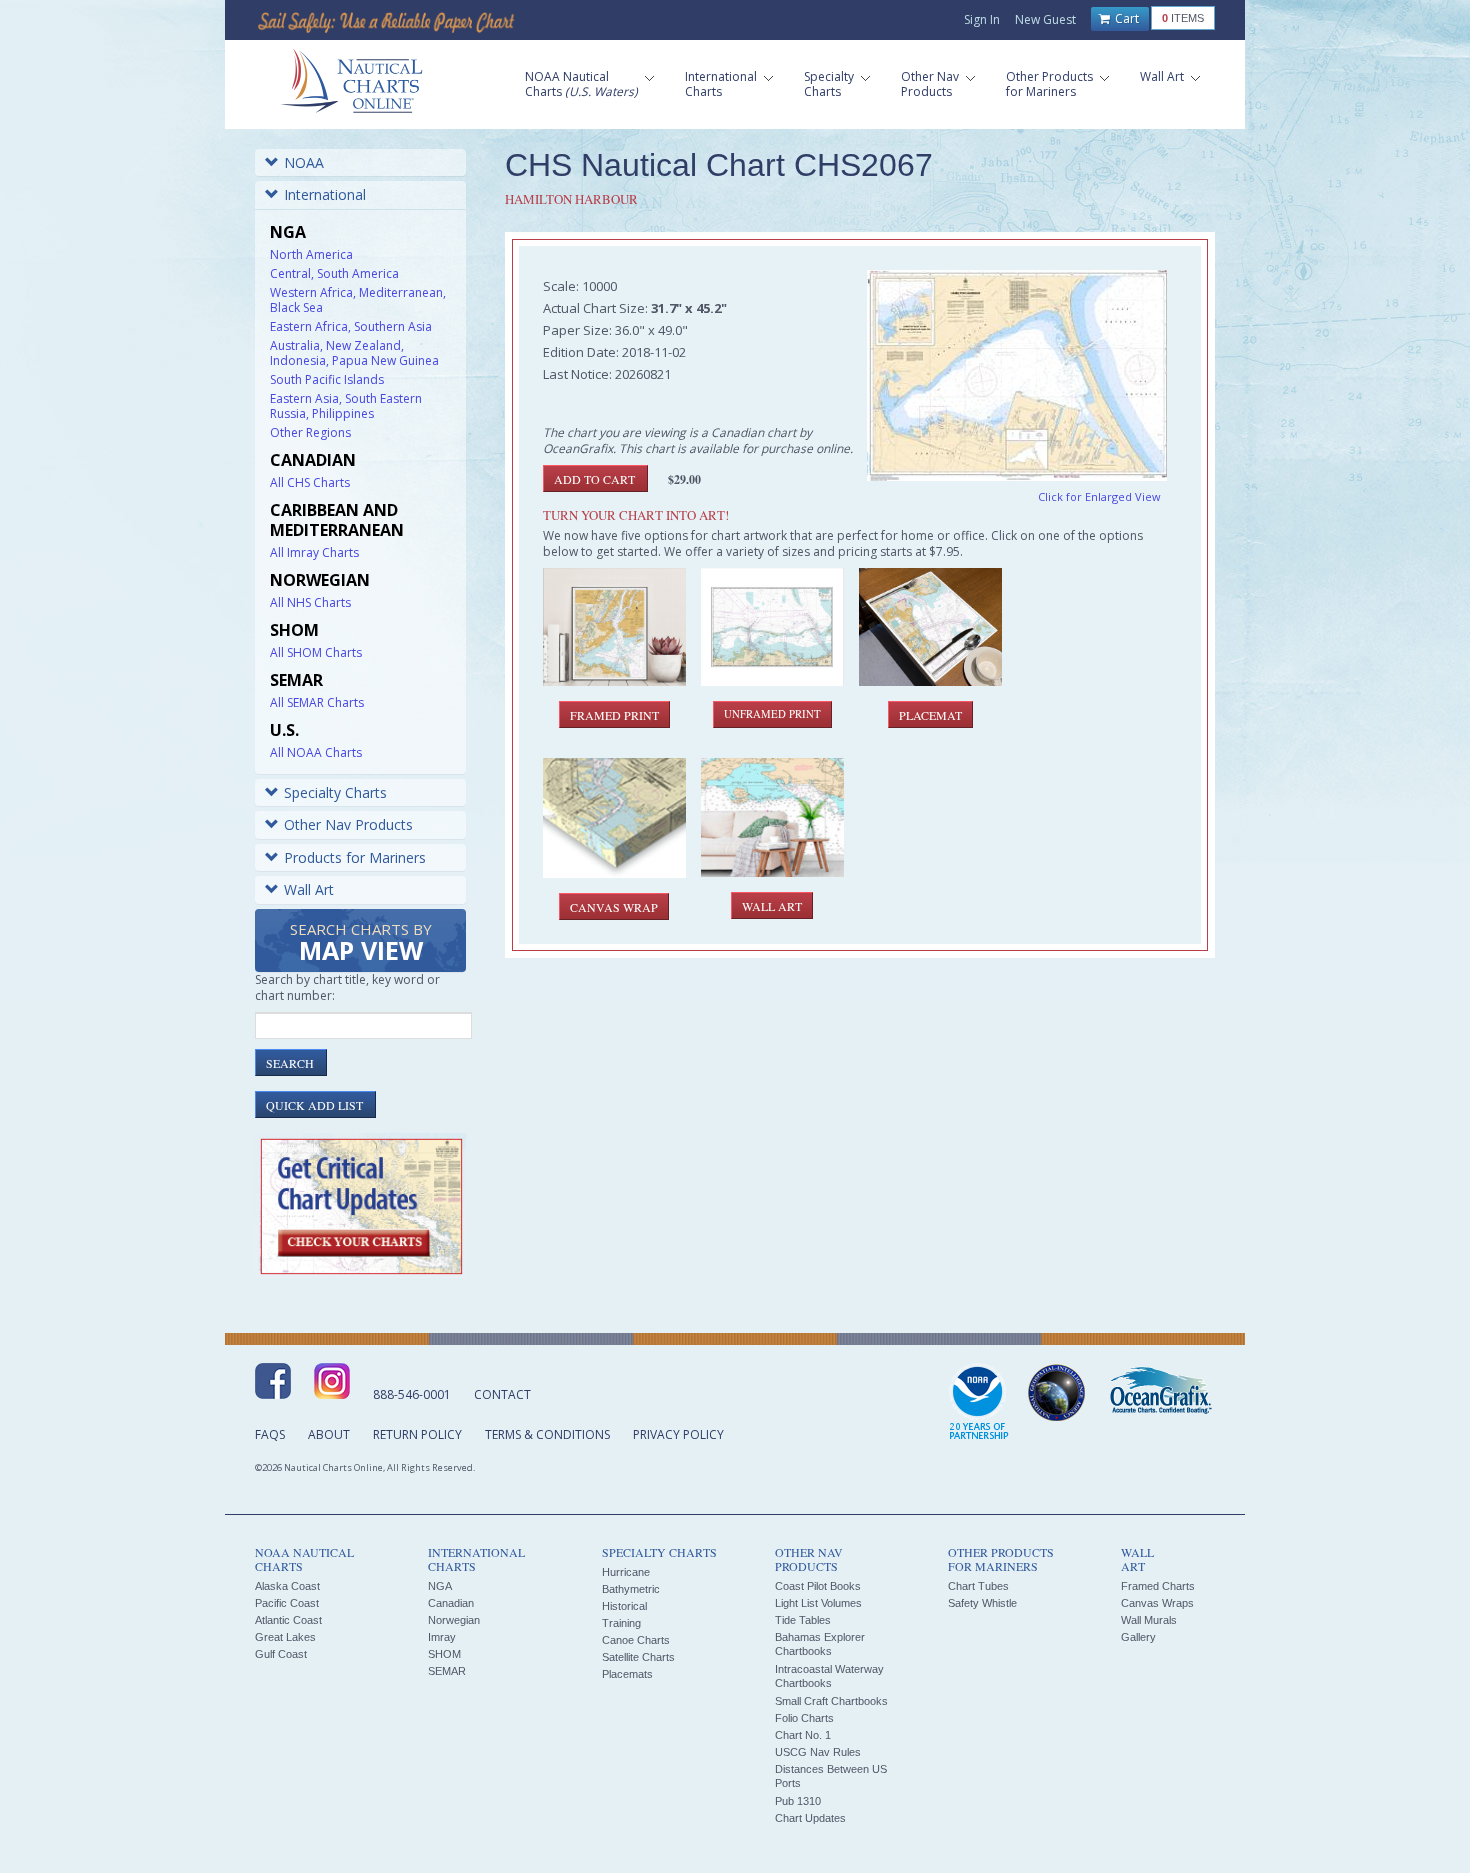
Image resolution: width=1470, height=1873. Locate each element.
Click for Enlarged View (1099, 496)
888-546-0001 (412, 1394)
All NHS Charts (310, 602)
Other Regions (310, 432)
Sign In (982, 19)
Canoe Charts (636, 1640)
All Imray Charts (314, 552)
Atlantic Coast (288, 1620)
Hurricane (626, 1572)
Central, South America (334, 273)
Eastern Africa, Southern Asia (351, 326)
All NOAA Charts (316, 752)
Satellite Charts (638, 1657)
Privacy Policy (678, 1434)
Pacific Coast (287, 1603)
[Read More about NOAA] (979, 1403)
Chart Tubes (978, 1586)
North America (311, 254)
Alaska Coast (287, 1586)
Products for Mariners (355, 857)
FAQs (270, 1434)
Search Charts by (361, 943)
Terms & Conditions (547, 1434)
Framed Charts (1158, 1586)
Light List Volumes (818, 1603)
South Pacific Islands (327, 379)
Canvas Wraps (1157, 1603)
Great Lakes (285, 1637)
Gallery (1138, 1637)
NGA (440, 1586)
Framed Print (614, 715)
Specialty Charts (335, 792)
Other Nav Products (348, 824)
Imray (442, 1637)
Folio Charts (804, 1718)
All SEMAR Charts (317, 702)
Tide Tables (803, 1620)
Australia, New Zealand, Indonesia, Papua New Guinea (354, 353)
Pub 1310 (798, 1801)
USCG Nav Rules (818, 1752)
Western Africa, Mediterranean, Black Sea (358, 300)
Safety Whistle (982, 1603)
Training (621, 1623)
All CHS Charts (310, 482)
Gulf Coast (281, 1654)
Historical (624, 1606)
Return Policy (417, 1434)
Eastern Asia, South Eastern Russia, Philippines (346, 406)
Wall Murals (1149, 1620)
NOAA (304, 162)
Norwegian (454, 1620)
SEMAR (447, 1671)
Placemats (627, 1674)
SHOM (444, 1654)
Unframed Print (772, 714)
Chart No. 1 (803, 1735)
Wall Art (309, 889)
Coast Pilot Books (818, 1586)
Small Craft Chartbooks (831, 1701)
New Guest (1045, 19)
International (325, 194)
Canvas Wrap (614, 907)
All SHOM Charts (316, 652)
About (329, 1434)
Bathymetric (631, 1589)
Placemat (930, 715)
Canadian (451, 1603)
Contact (502, 1394)
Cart (1125, 18)
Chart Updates (810, 1818)
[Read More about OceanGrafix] (1160, 1393)
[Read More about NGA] (1057, 1393)
